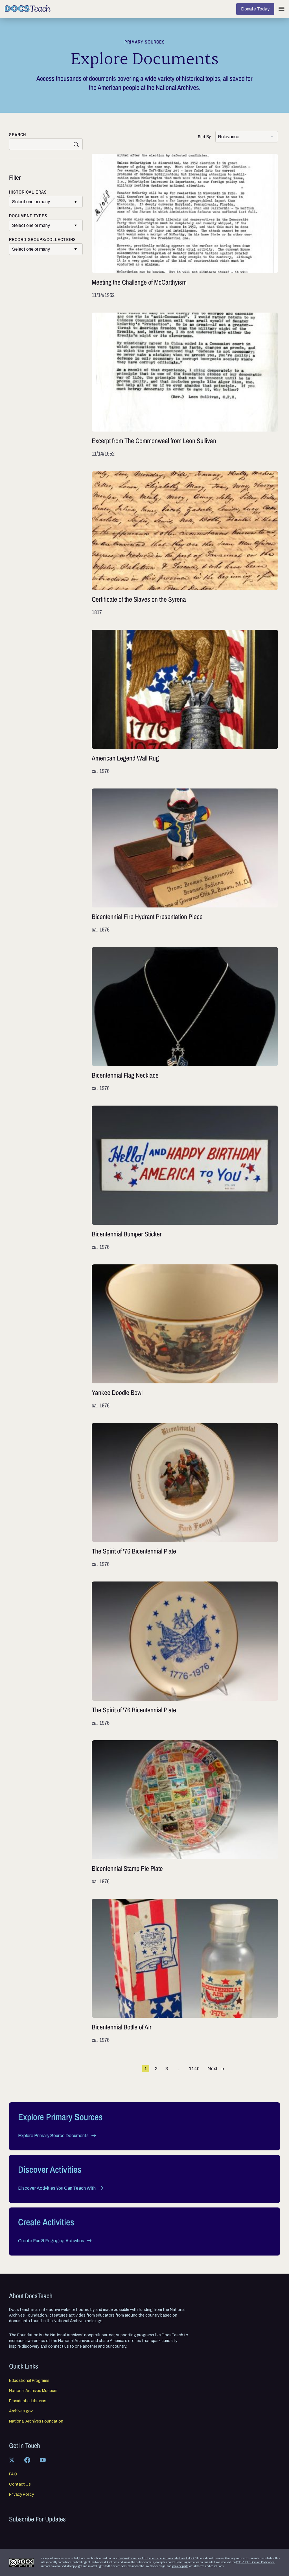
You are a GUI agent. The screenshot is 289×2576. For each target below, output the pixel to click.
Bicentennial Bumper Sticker (185, 1178)
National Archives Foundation (36, 2421)
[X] (12, 2460)
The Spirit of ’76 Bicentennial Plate (185, 1495)
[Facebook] (27, 2460)
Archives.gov (21, 2411)
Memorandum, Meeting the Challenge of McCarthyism (185, 226)
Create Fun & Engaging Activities (51, 2241)
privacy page (180, 2566)
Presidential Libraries (28, 2401)
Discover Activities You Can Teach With (57, 2188)
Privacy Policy (21, 2495)
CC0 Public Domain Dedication (255, 2562)
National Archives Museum (33, 2391)
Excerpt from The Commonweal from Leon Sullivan (185, 385)
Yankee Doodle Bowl (185, 1337)
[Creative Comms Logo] (21, 2563)
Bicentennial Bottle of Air (185, 1971)
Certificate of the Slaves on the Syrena (185, 544)
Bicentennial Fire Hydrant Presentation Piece (185, 861)
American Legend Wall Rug (185, 702)
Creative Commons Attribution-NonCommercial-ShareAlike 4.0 (157, 2558)
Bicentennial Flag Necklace (185, 1020)
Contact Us (20, 2484)
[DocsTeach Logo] (28, 8)
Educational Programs (29, 2381)
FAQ (13, 2474)
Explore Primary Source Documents (53, 2136)
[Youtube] (43, 2460)
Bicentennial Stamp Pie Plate (185, 1813)
